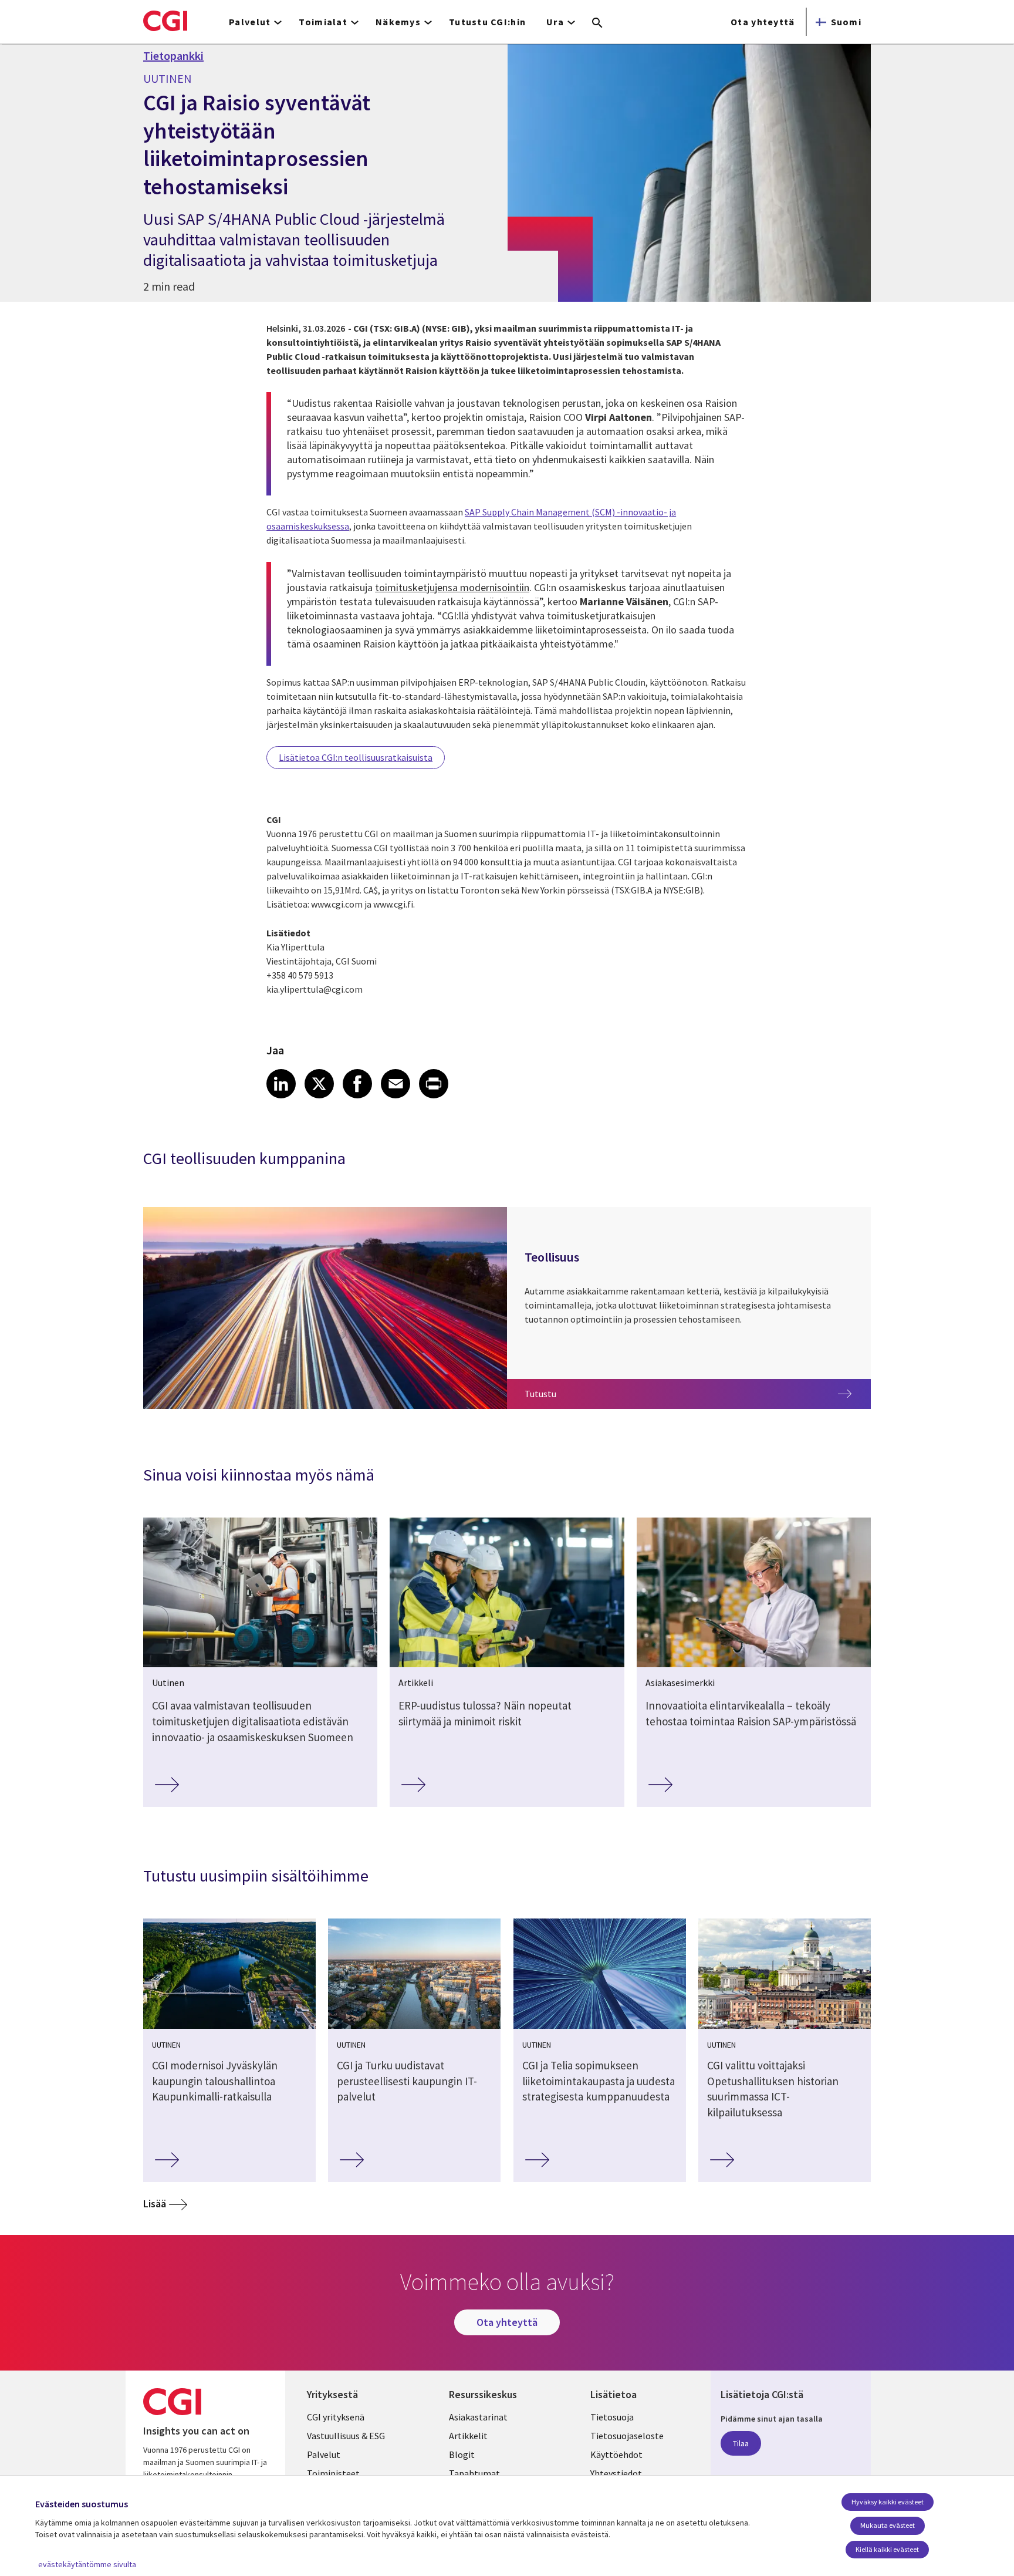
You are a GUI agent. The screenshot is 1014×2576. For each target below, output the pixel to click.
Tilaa (741, 2443)
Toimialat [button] (323, 22)
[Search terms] (597, 23)
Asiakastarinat (478, 2417)
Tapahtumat (474, 2473)
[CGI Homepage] (165, 21)
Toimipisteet (333, 2473)
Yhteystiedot (616, 2473)
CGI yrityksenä (336, 2417)
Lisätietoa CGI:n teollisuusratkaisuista (356, 757)
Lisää (155, 2204)
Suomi (846, 22)
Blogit (462, 2454)
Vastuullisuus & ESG (346, 2436)
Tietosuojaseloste (627, 2436)
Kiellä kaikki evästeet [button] (887, 2549)
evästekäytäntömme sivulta (87, 2564)
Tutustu (561, 1393)
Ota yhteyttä (763, 22)
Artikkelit (468, 2436)
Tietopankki (173, 56)
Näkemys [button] (398, 22)
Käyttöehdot (616, 2454)
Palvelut (324, 2454)
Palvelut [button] (250, 22)
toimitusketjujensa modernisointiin (452, 587)
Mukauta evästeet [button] (888, 2525)
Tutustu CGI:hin (487, 22)
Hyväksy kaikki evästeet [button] (888, 2502)
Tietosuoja (612, 2417)
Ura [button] (555, 22)
